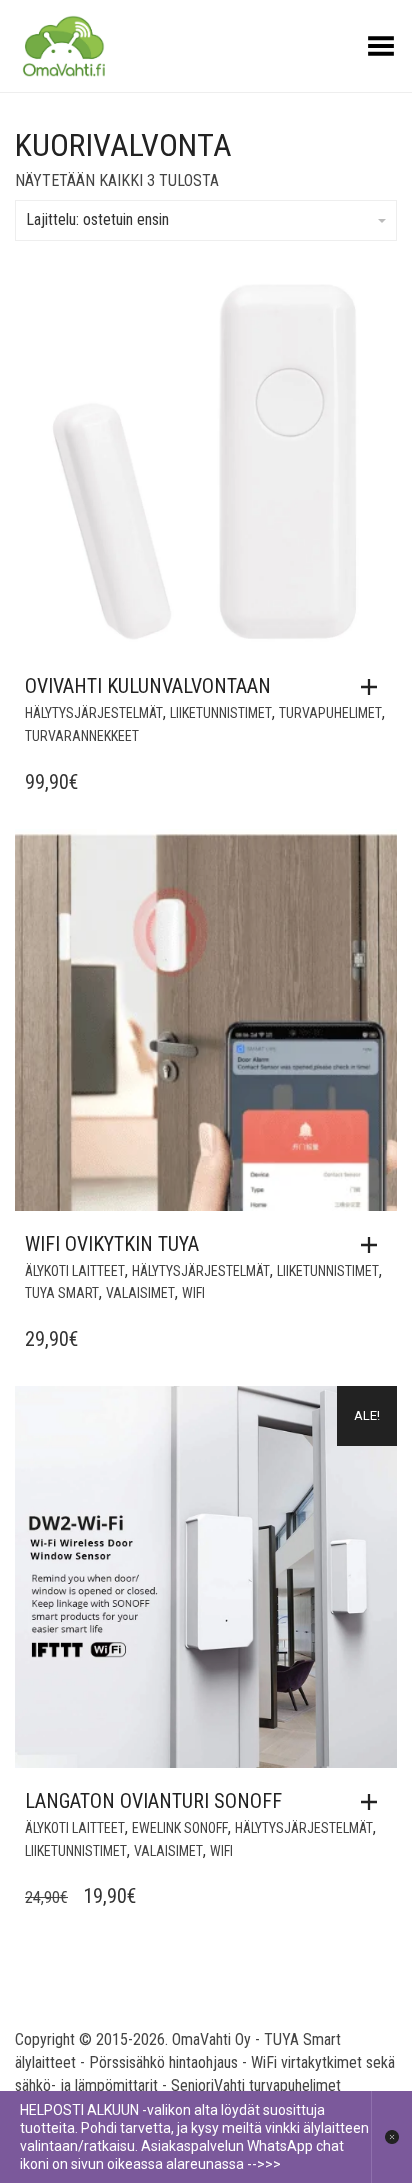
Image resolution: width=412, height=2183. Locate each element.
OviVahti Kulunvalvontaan (148, 686)
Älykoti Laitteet (75, 1271)
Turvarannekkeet (82, 736)
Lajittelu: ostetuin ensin (97, 219)
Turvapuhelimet (330, 713)
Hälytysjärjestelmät (94, 713)
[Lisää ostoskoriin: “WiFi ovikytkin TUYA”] (374, 1245)
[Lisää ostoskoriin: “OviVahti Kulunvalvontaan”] (374, 687)
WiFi (193, 1293)
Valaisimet (140, 1293)
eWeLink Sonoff (180, 1828)
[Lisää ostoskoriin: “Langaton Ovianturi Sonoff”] (374, 1802)
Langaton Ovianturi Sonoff (153, 1801)
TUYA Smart (62, 1293)
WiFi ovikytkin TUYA (112, 1244)
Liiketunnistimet (221, 713)
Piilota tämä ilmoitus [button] (391, 2137)
